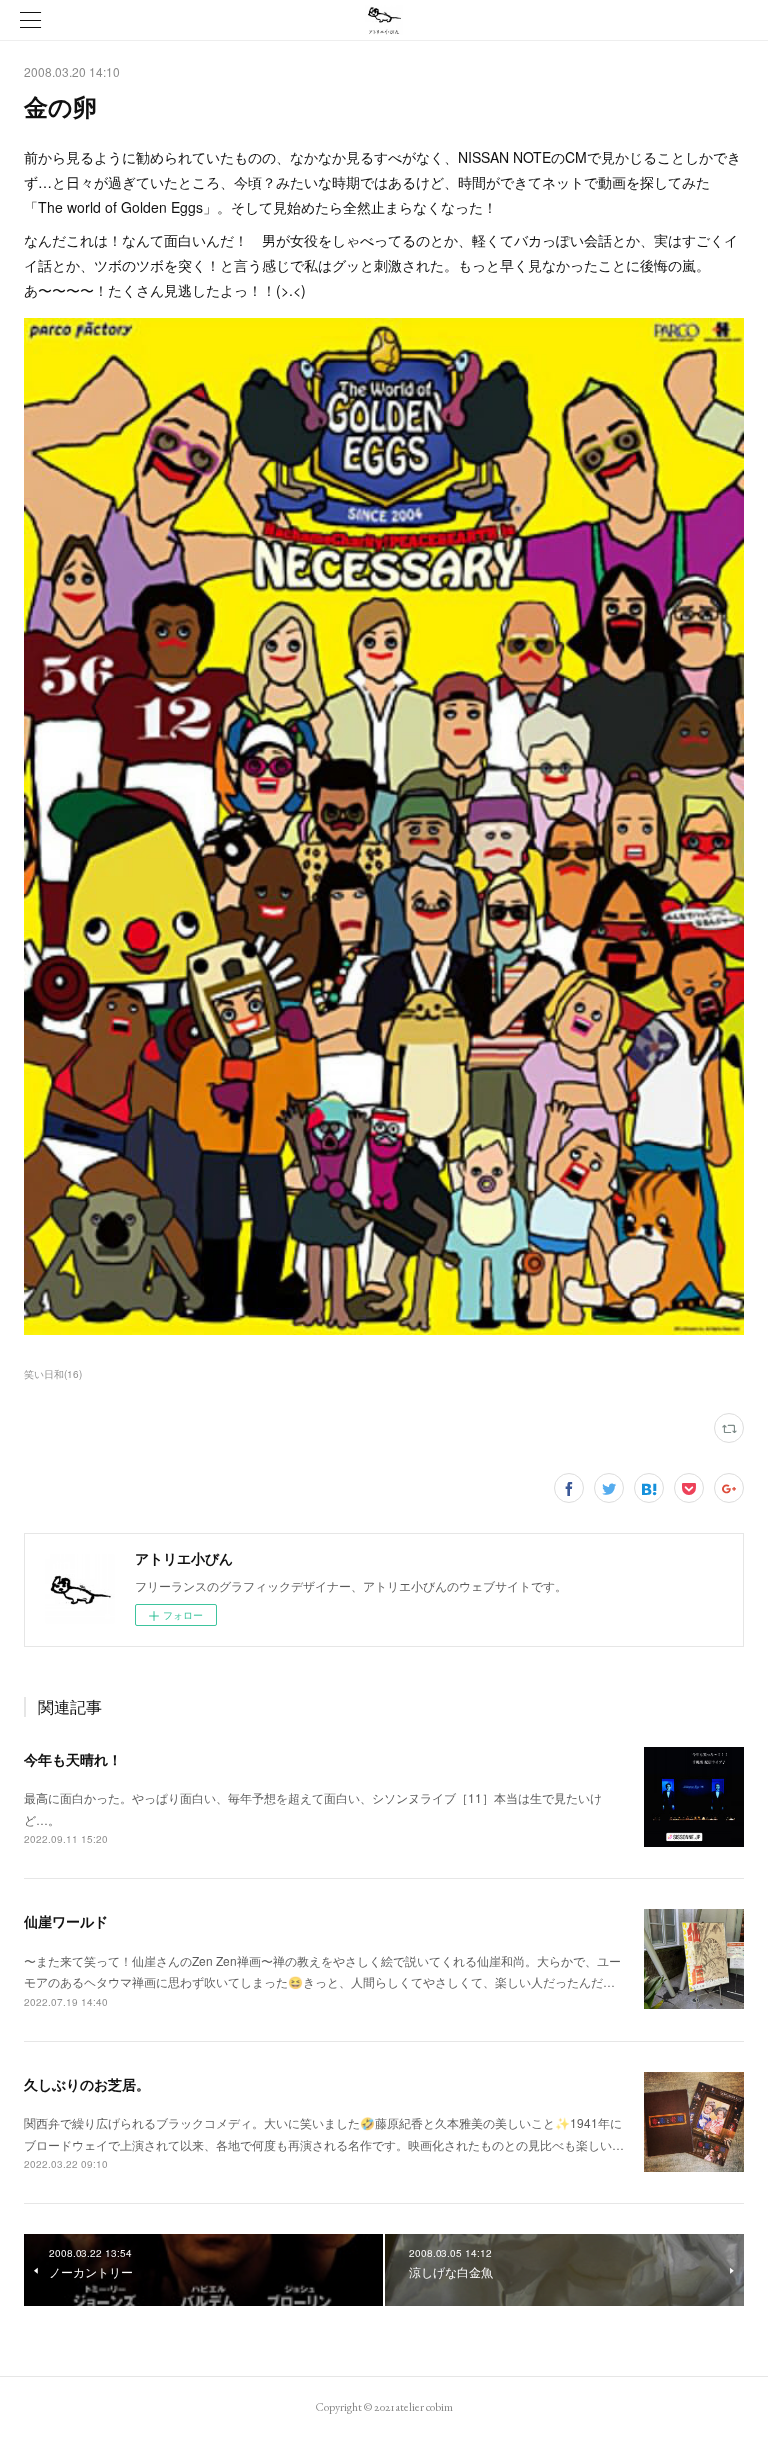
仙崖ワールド (66, 1921)
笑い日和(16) (53, 1374)
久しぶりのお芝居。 (87, 2084)
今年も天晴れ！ (73, 1759)
